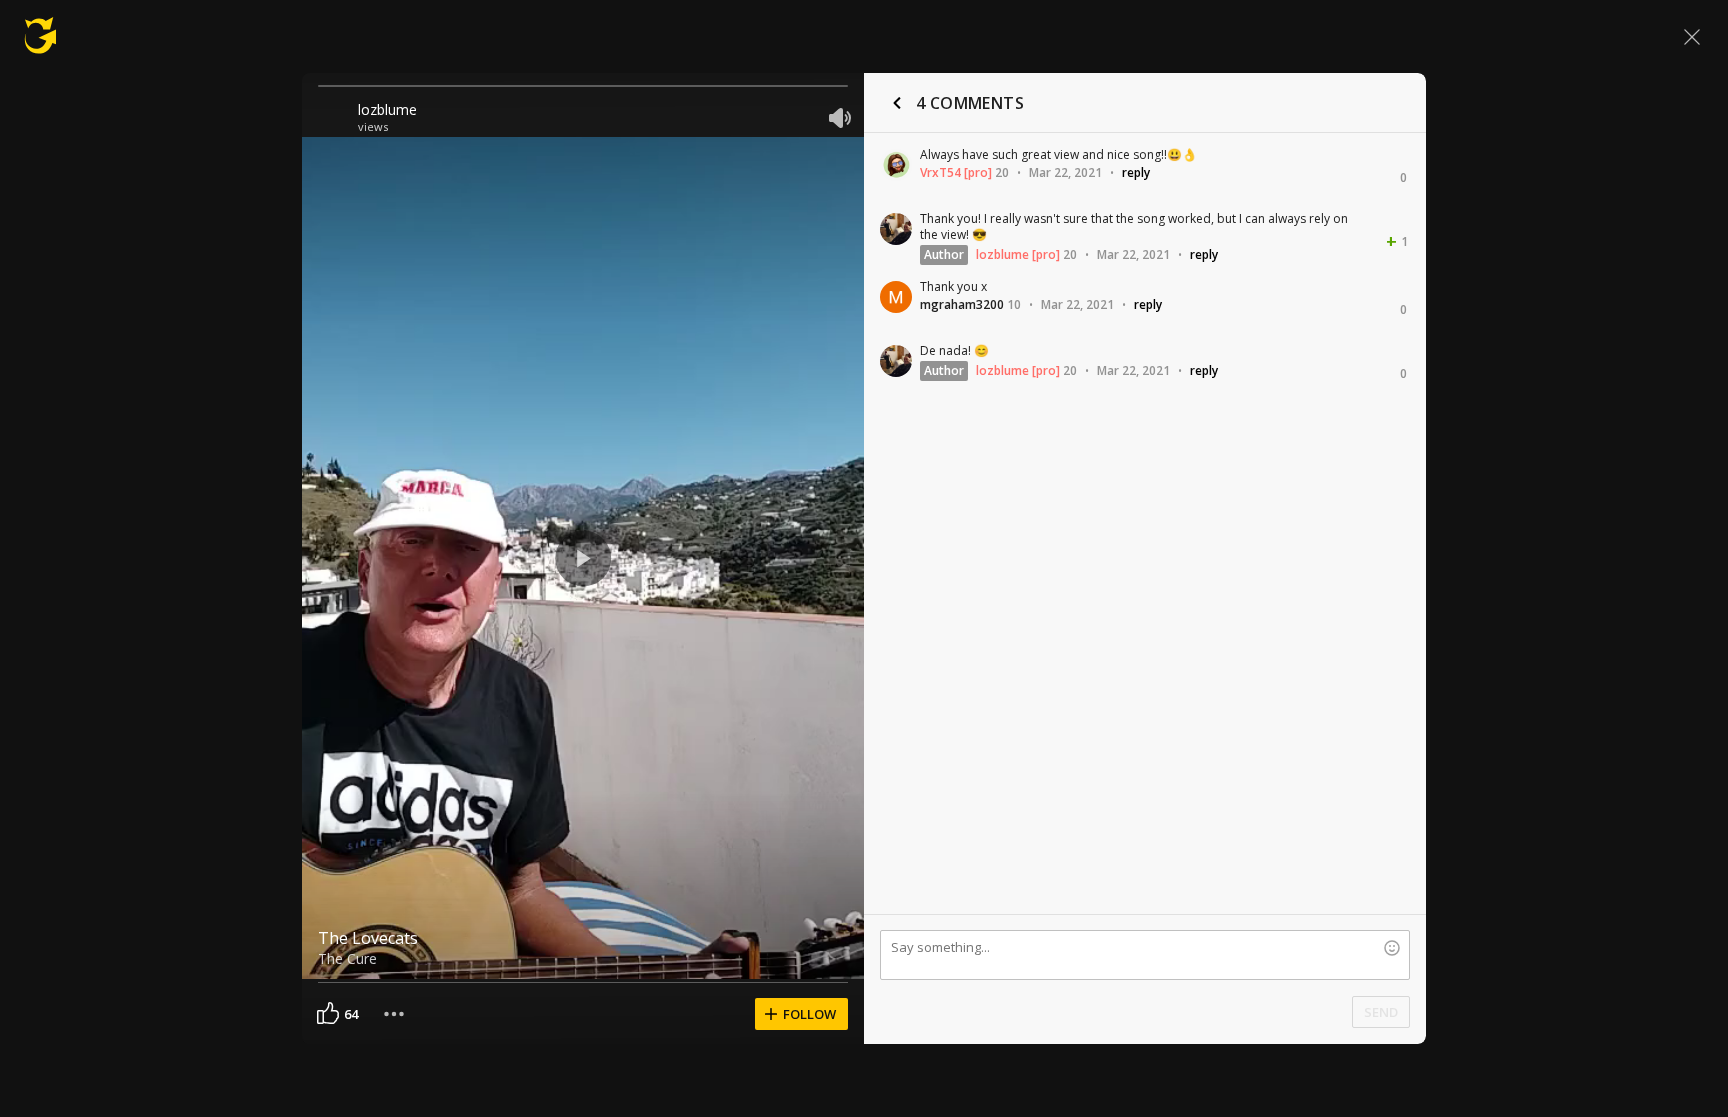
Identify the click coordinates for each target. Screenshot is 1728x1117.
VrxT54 (940, 172)
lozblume (387, 109)
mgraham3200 (962, 304)
